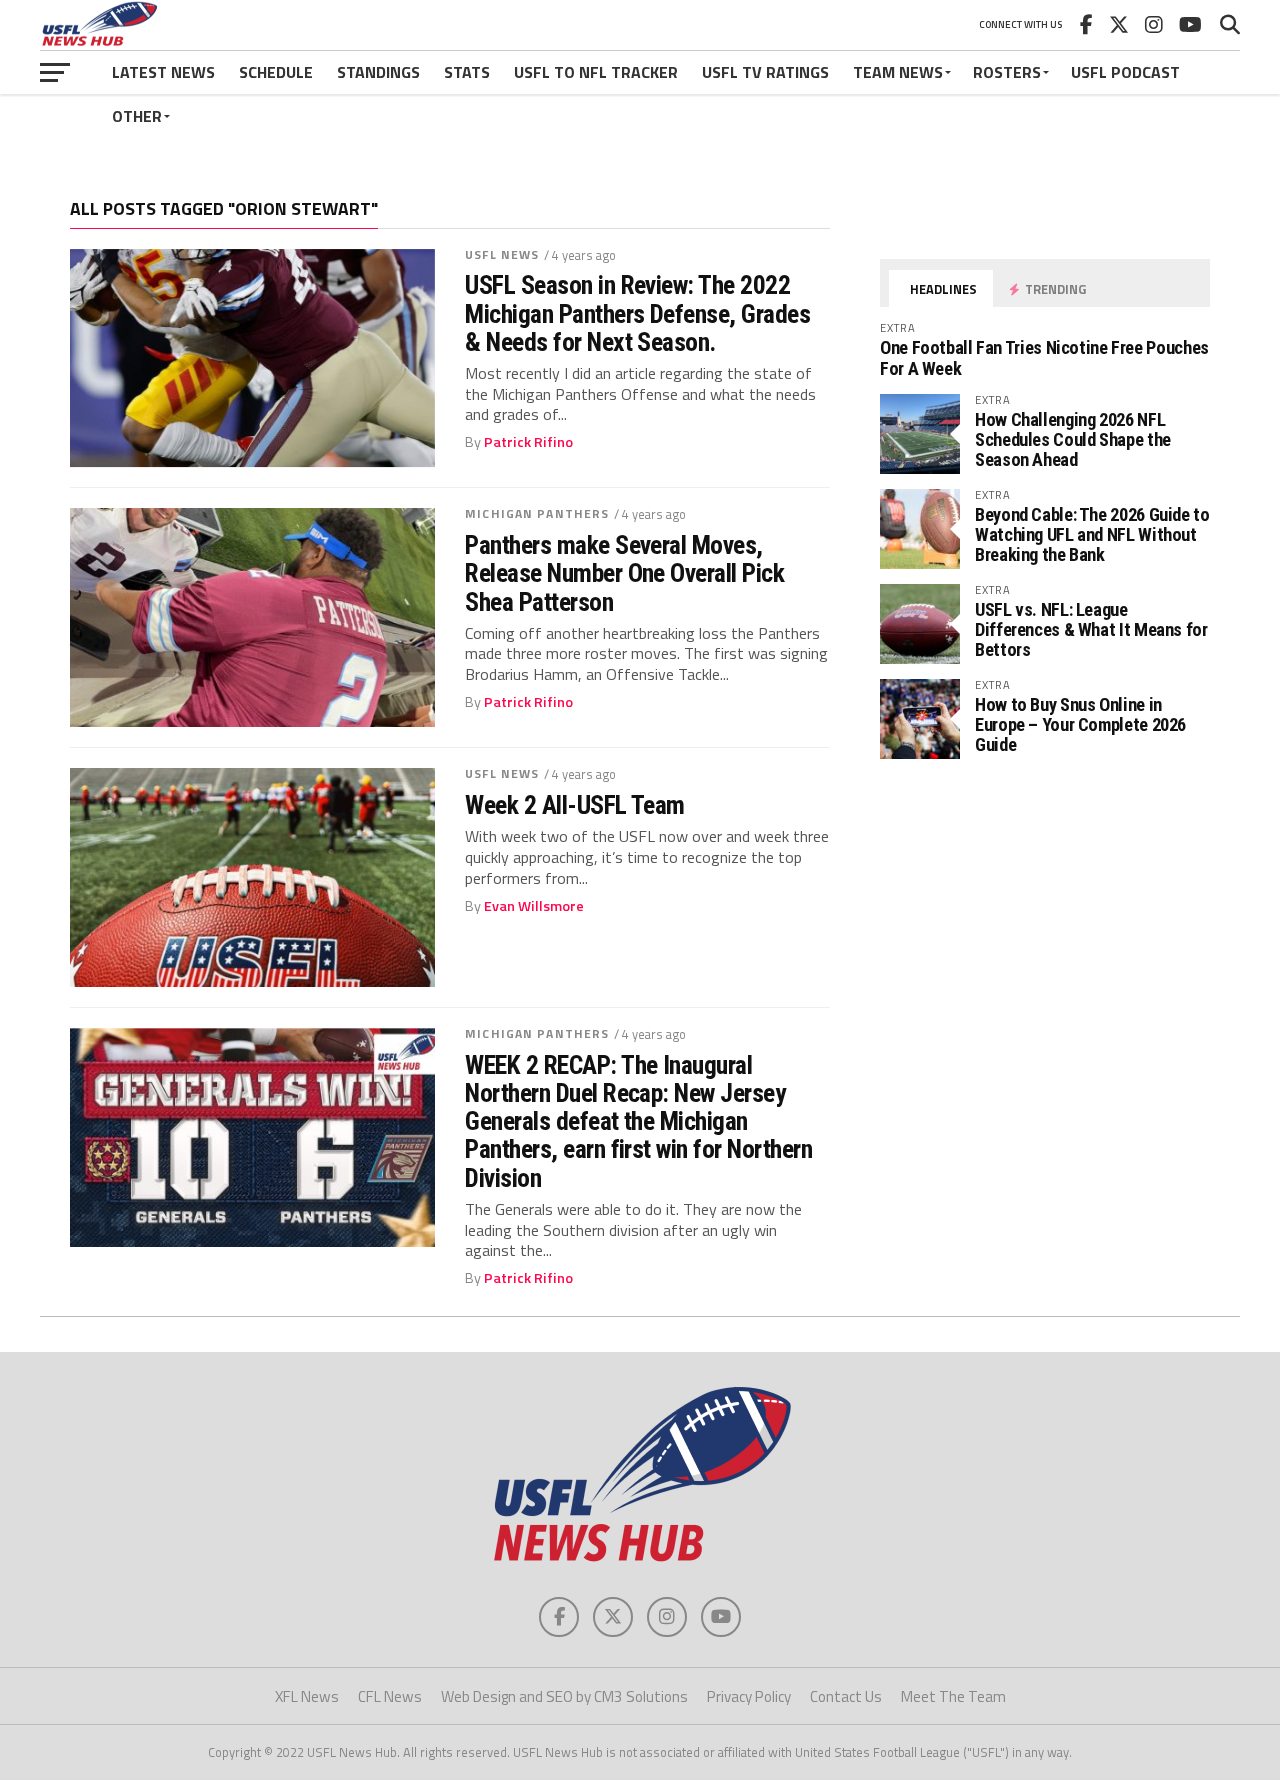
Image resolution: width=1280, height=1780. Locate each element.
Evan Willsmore (534, 906)
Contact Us (846, 1696)
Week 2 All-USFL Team (575, 805)
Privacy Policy (749, 1696)
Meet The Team (953, 1696)
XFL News (307, 1696)
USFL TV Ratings (765, 72)
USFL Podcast (1125, 72)
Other (137, 116)
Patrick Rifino (528, 442)
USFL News (502, 254)
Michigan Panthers (537, 513)
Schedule (276, 72)
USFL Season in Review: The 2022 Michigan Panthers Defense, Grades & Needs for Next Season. (637, 313)
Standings (378, 72)
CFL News (390, 1696)
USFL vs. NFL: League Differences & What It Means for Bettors (1091, 629)
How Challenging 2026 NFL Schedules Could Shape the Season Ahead (1073, 439)
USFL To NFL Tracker (596, 72)
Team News (898, 72)
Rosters (1007, 72)
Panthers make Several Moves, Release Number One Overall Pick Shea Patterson (624, 573)
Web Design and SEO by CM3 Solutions (564, 1696)
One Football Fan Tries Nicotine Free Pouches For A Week (1044, 357)
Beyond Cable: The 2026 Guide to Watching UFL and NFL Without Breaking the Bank (1092, 534)
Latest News (163, 72)
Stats (467, 72)
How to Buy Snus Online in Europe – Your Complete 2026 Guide (1080, 724)
